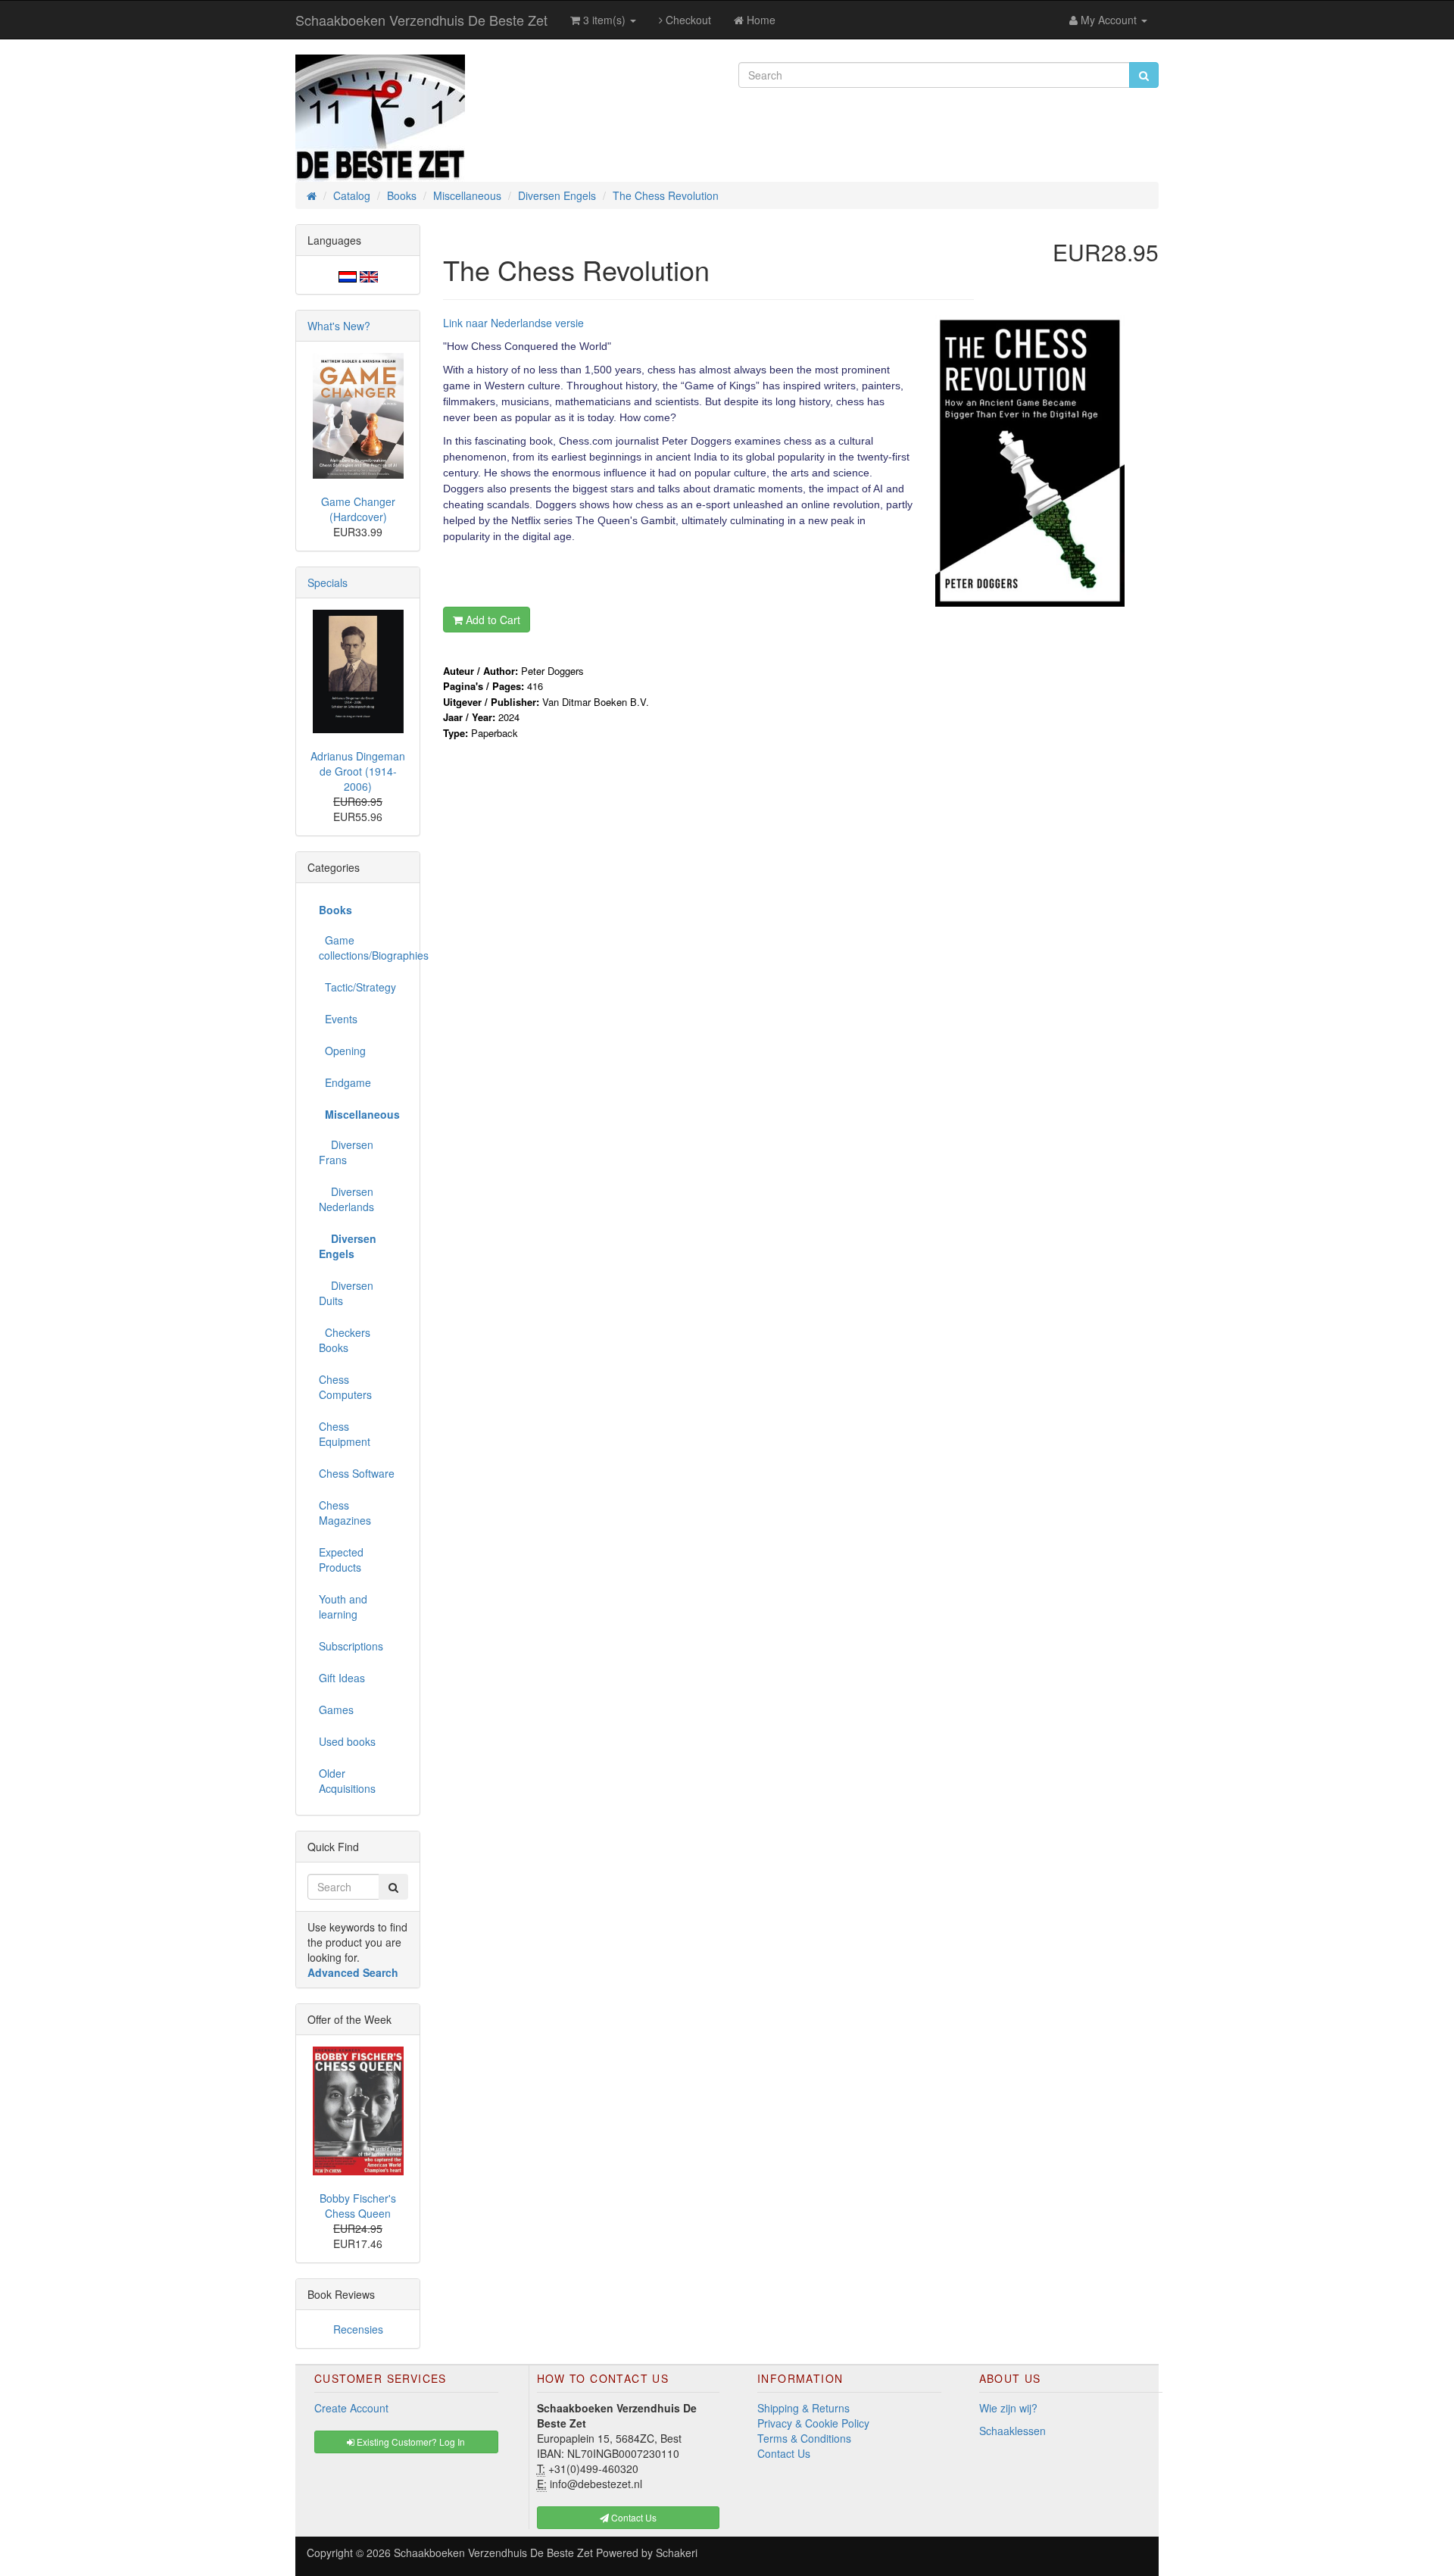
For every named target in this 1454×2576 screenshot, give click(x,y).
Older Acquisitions (347, 1781)
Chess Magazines (345, 1513)
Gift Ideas (342, 1678)
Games (336, 1710)
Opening (342, 1051)
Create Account (351, 2408)
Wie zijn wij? (1008, 2408)
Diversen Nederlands (346, 1199)
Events (338, 1019)
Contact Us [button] (633, 2517)
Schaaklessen (1012, 2431)
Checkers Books (345, 1340)
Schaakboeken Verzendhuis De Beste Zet (421, 20)
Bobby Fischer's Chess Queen (358, 2206)
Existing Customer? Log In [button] (410, 2442)
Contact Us (784, 2453)
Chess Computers (345, 1387)
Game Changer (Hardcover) (358, 509)
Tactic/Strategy (357, 987)
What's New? (339, 326)
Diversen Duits (346, 1293)
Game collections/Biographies (363, 948)
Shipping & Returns (803, 2408)
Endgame (345, 1082)
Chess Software (357, 1473)
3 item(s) (604, 20)
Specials (328, 582)
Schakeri (677, 2553)
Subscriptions (351, 1646)
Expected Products (341, 1560)
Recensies (358, 2329)
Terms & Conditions (804, 2438)
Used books (347, 1741)
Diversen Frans (346, 1152)
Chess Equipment (345, 1434)
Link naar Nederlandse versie (513, 323)
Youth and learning (343, 1606)
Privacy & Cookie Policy (813, 2423)
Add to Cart (491, 620)
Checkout (687, 20)
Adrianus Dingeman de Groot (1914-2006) (358, 771)
